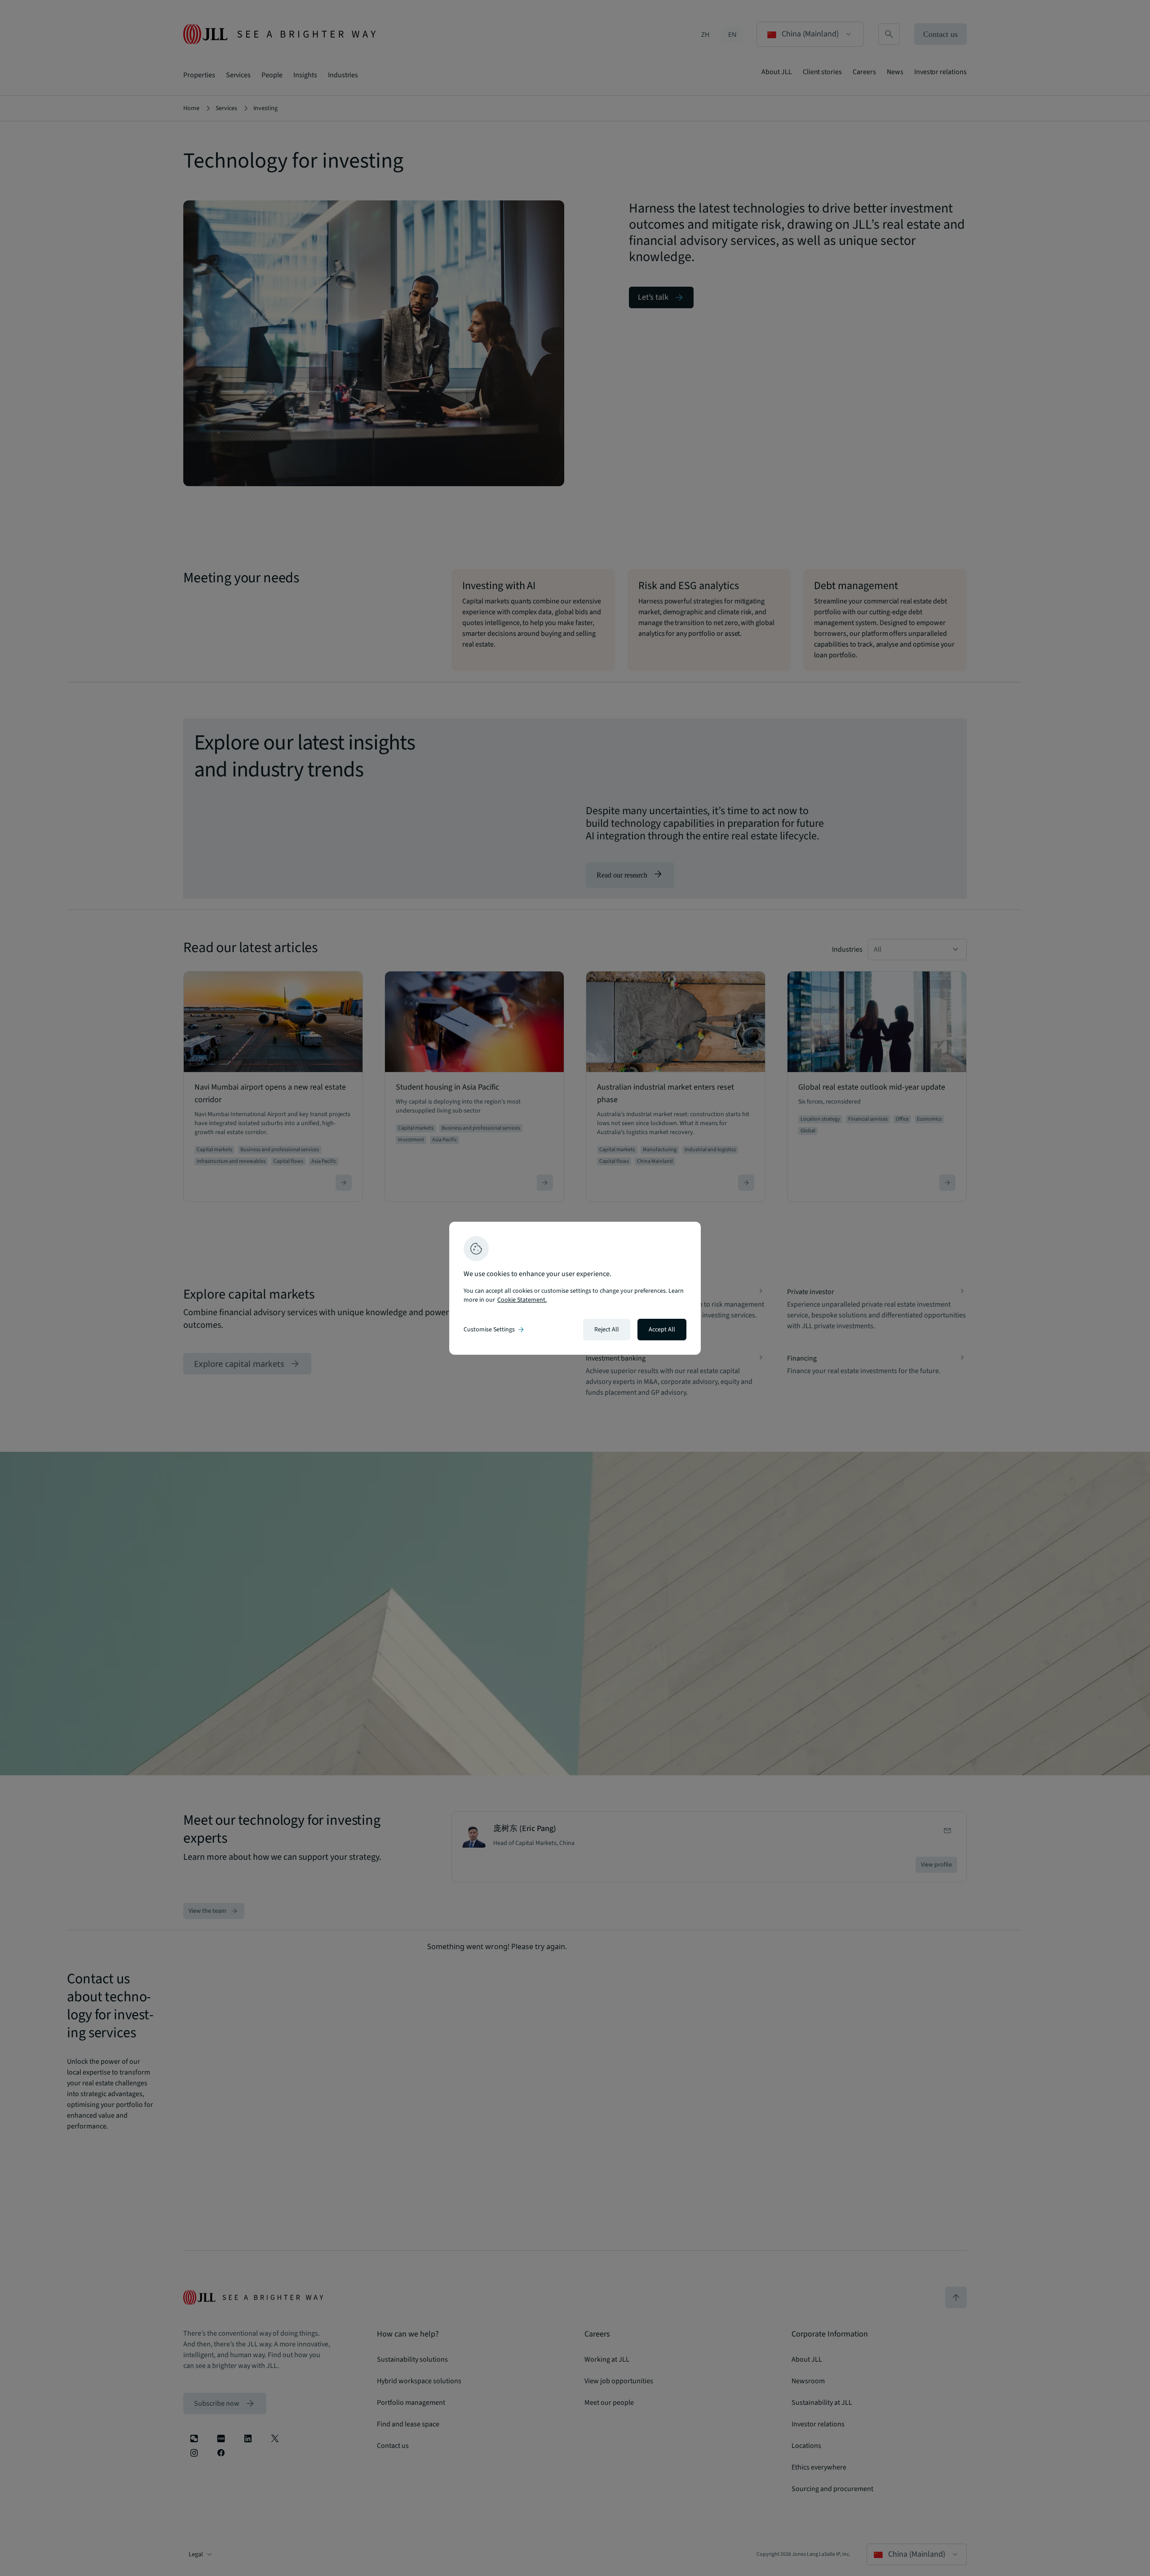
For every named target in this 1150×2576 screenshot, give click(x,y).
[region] (575, 1288)
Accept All (662, 1330)
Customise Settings (495, 1330)
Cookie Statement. (522, 1300)
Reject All (607, 1330)
